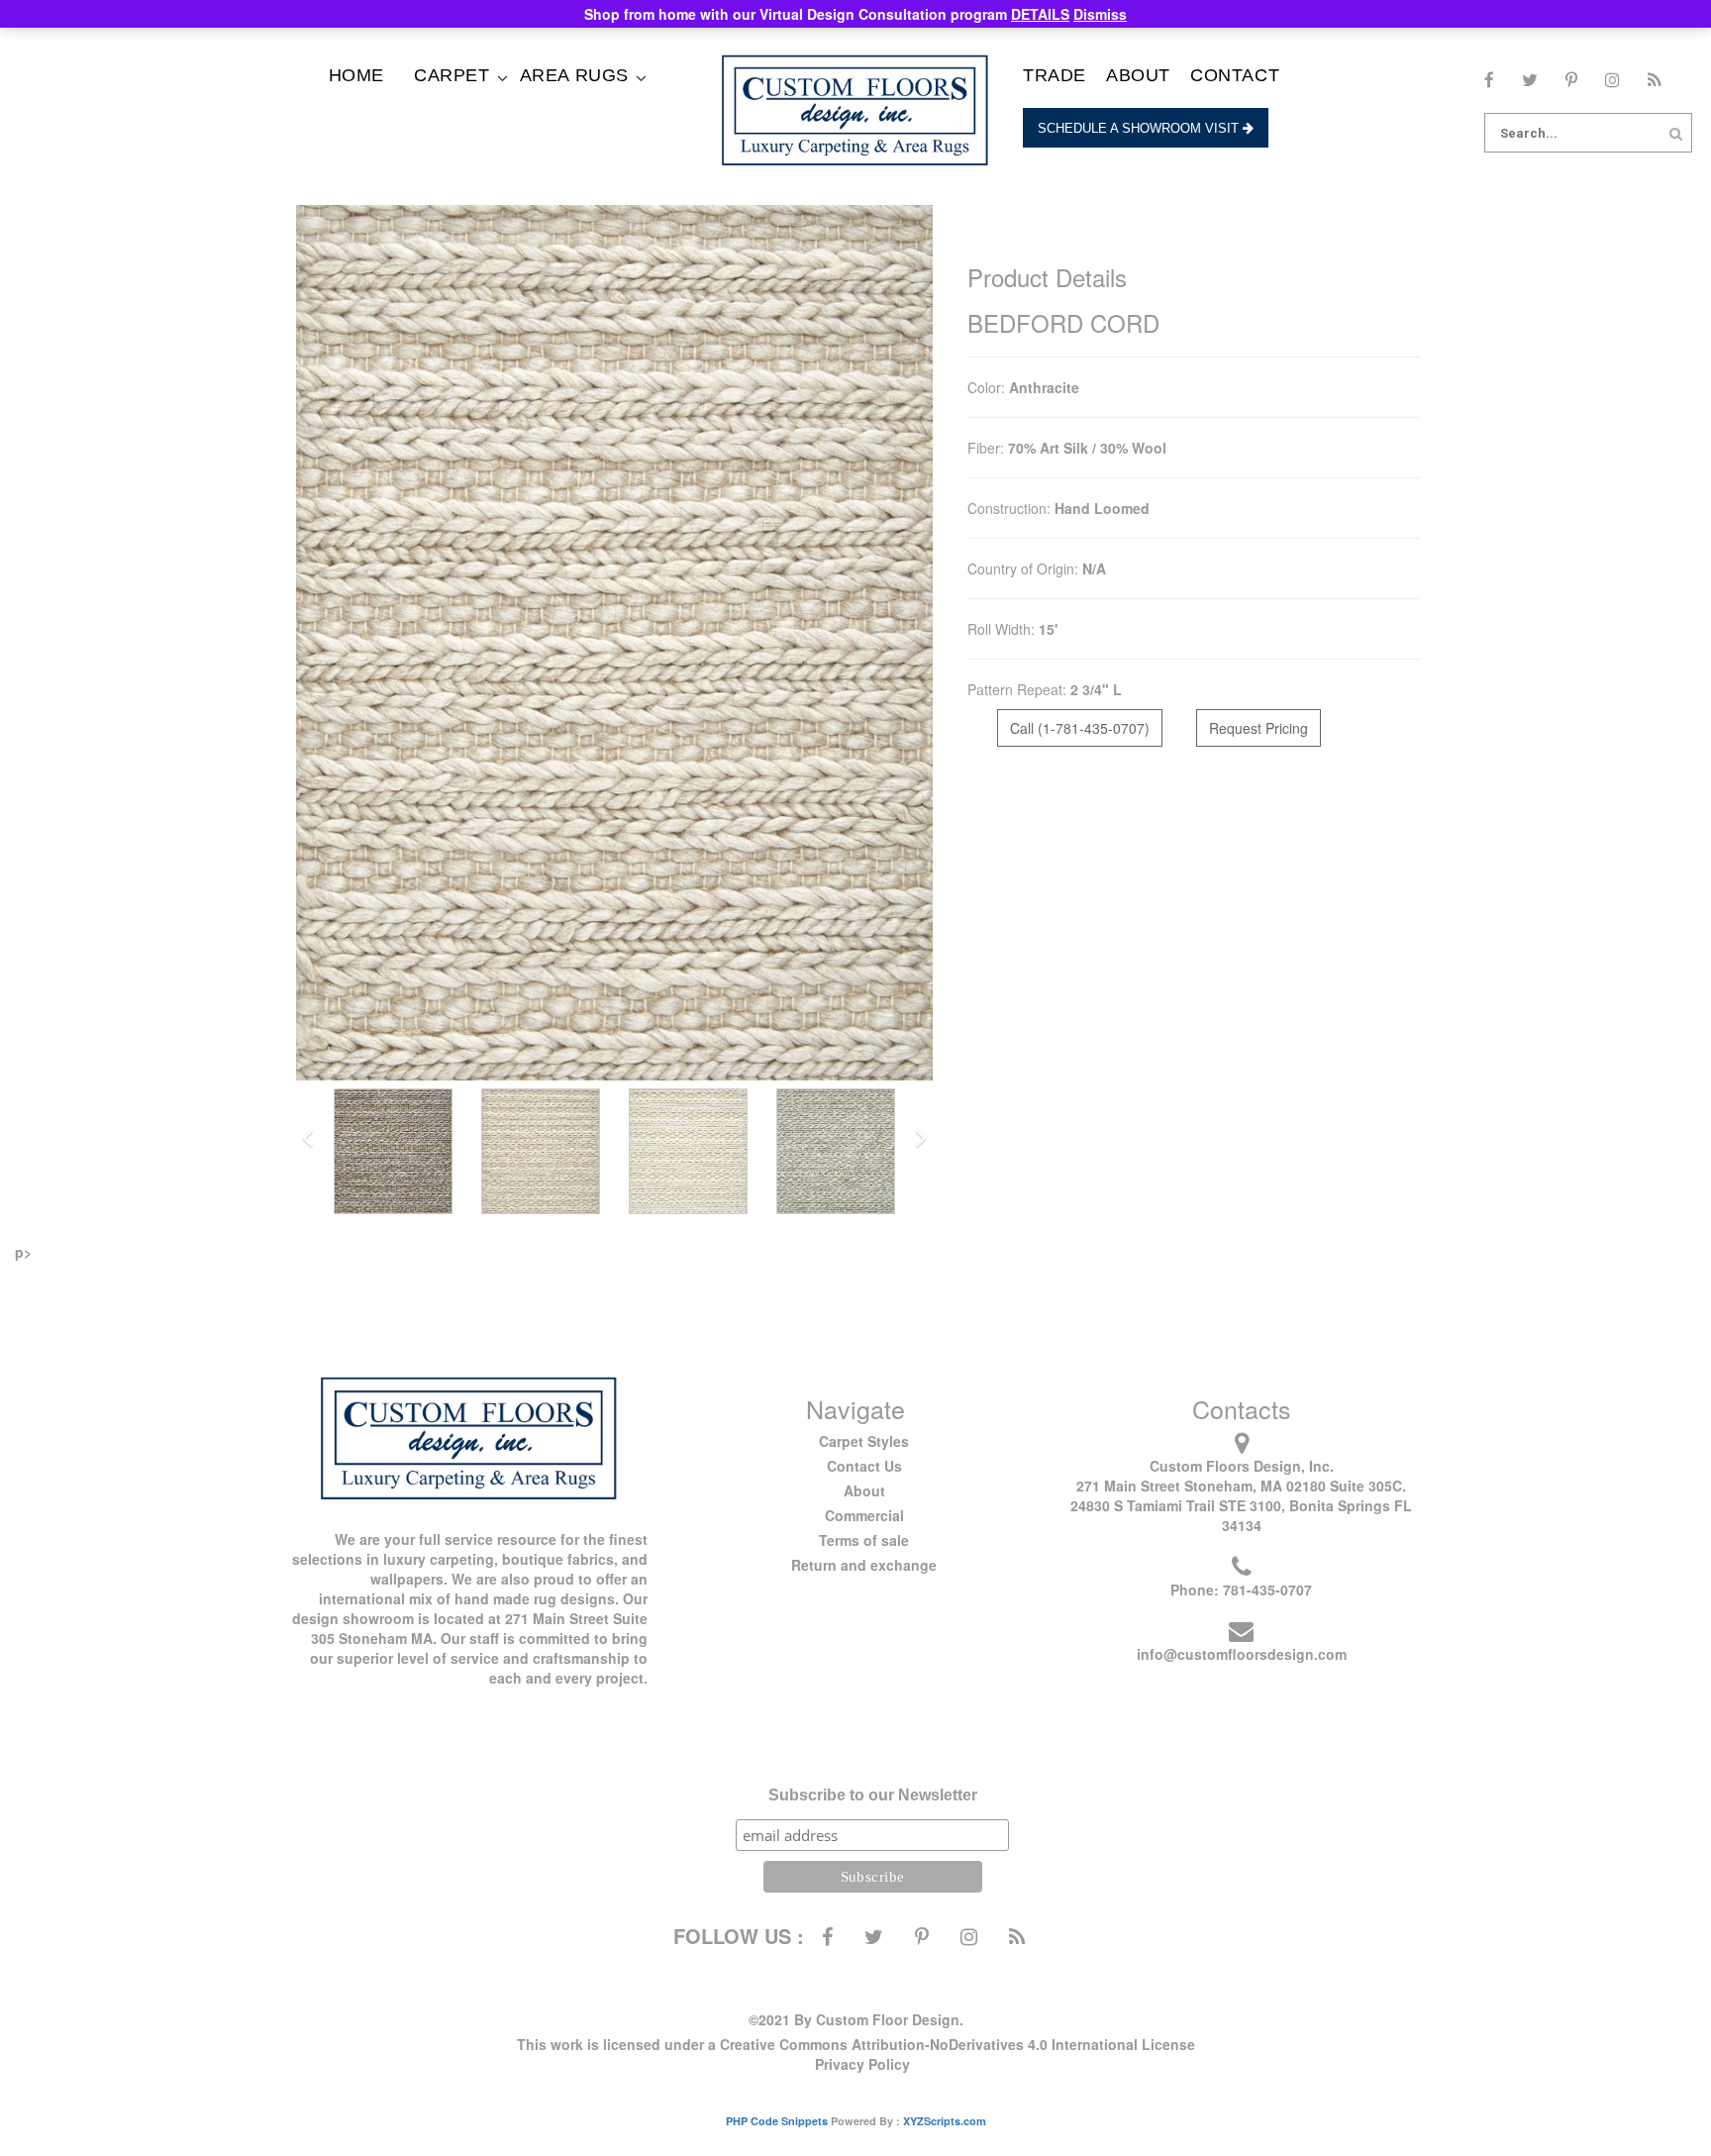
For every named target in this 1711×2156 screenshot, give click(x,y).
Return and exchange (864, 1565)
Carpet (452, 75)
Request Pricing (1258, 728)
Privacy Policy (862, 2064)
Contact (1235, 75)
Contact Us (864, 1466)
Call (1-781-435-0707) (1080, 728)
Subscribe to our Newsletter (873, 1795)
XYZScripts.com (945, 2121)
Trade (1055, 75)
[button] (307, 1139)
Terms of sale (864, 1540)
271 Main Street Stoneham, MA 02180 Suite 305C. (1241, 1486)
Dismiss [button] (1100, 14)
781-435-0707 (1267, 1590)
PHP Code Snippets (777, 2121)
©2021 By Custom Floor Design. (856, 2019)
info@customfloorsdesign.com (1242, 1654)
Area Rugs (574, 75)
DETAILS (1040, 14)
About (1138, 75)
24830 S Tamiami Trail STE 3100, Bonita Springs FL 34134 (1241, 1515)
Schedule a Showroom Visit (1140, 128)
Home (356, 75)
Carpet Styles (864, 1441)
